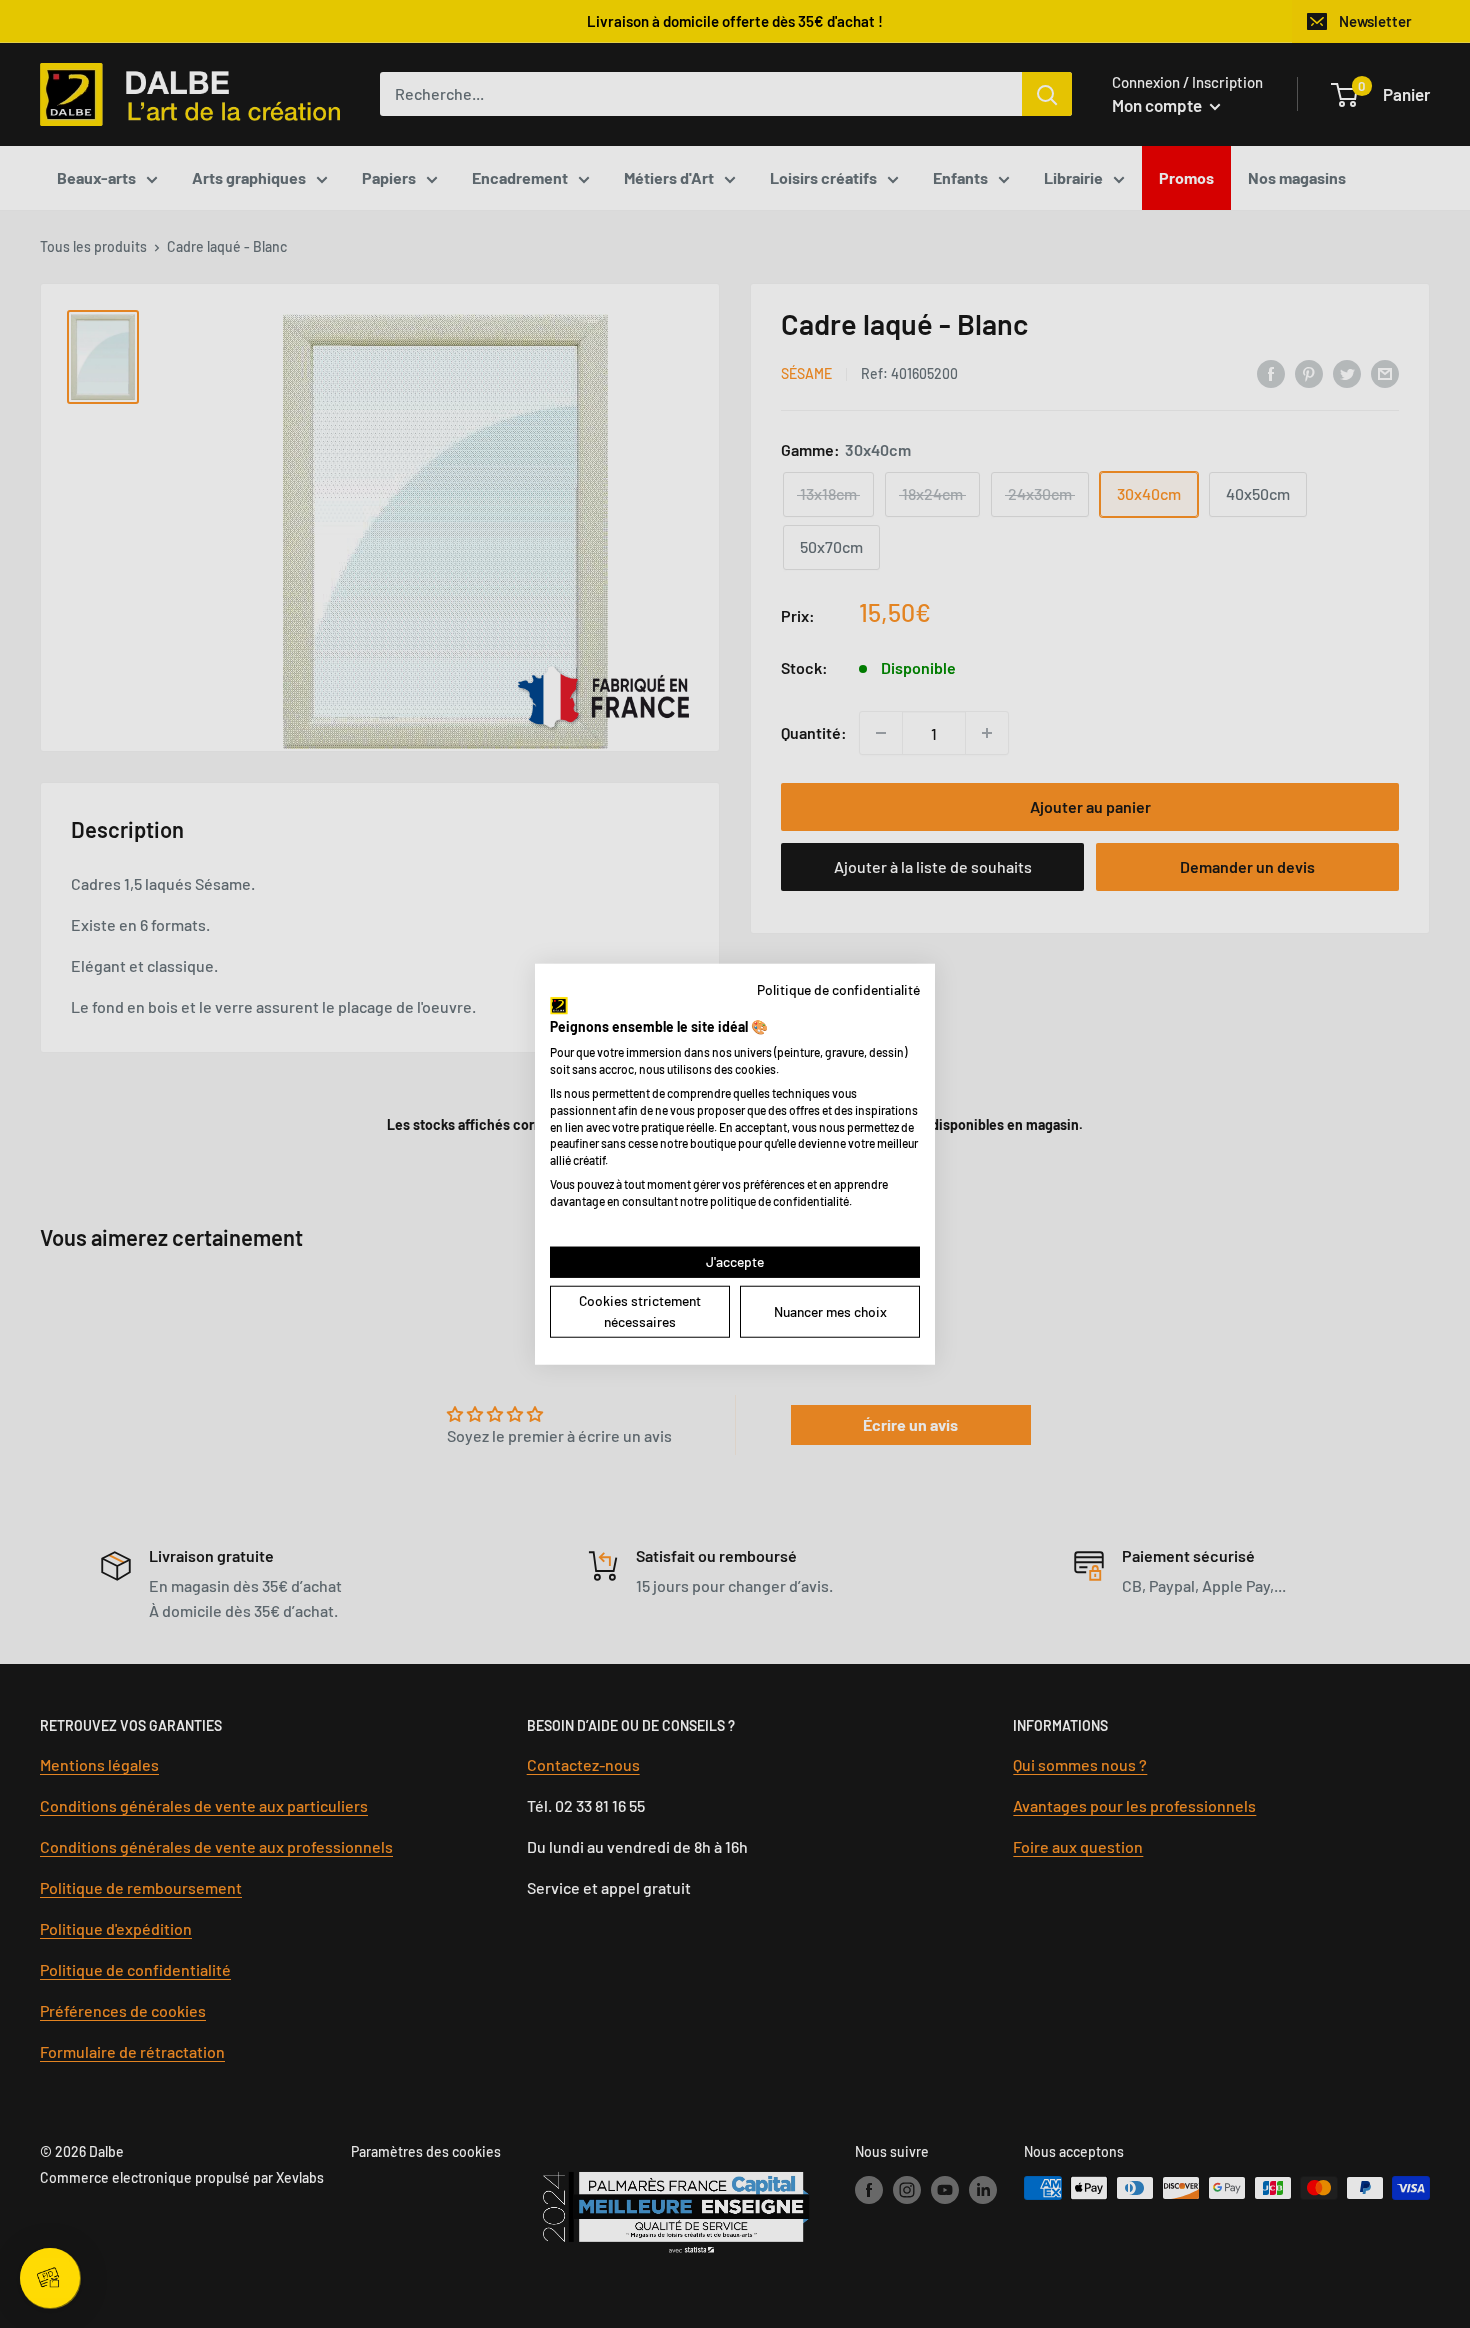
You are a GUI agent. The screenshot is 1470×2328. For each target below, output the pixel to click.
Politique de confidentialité (838, 989)
